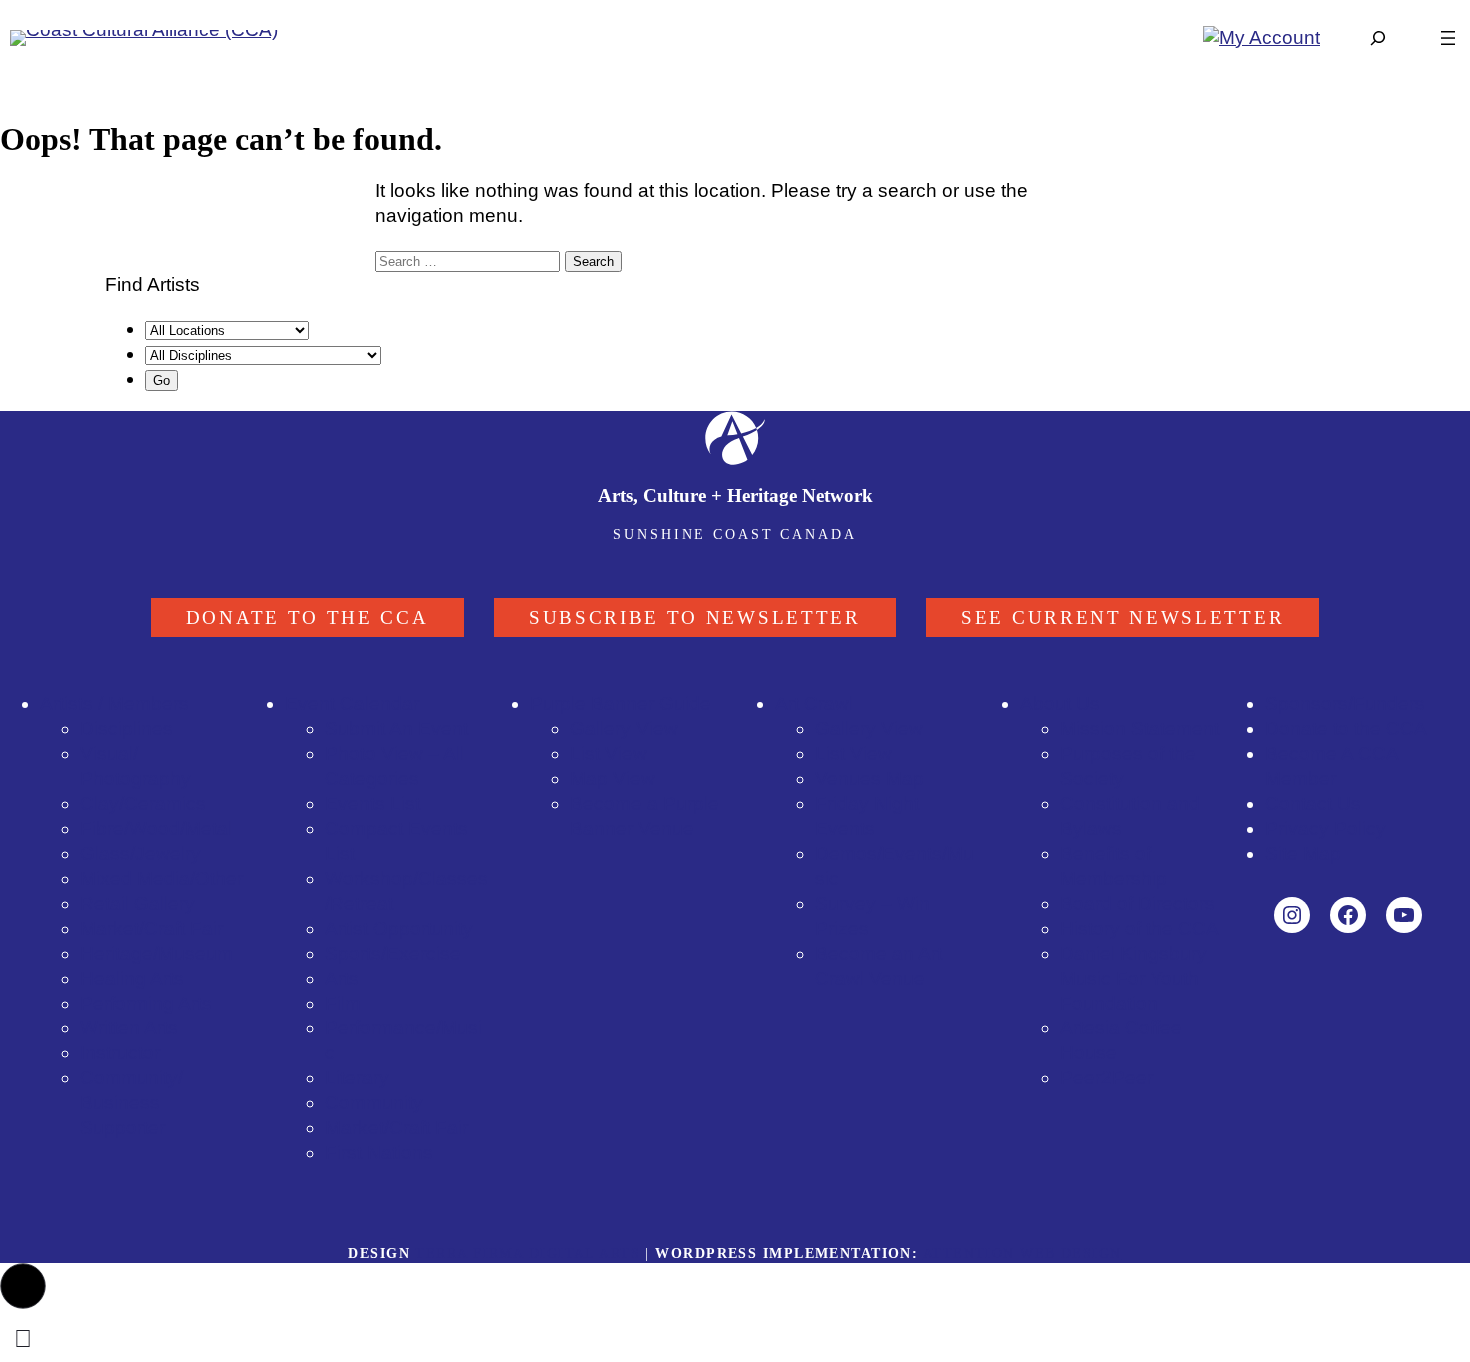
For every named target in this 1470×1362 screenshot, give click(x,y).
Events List (372, 803)
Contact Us (1313, 803)
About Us (1060, 703)
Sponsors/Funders (1345, 703)
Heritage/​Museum (156, 953)
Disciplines (126, 728)
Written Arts (129, 1027)
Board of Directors (1137, 903)
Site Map (1303, 853)
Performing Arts (146, 1003)
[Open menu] (1448, 38)
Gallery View (624, 728)
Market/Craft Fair (396, 1127)
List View (608, 753)
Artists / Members (114, 703)
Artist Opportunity (399, 928)
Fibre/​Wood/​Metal (156, 828)
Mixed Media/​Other (161, 878)
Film (343, 1003)
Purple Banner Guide (620, 703)
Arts (342, 978)
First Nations (379, 1152)
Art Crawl (814, 703)
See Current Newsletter (1122, 617)
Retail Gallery (137, 903)
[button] (23, 1286)
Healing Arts (132, 978)
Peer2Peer (1106, 1077)
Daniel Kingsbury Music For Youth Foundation (1133, 978)
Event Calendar (352, 703)
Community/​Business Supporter (131, 1102)
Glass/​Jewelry (140, 853)
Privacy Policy (1325, 828)
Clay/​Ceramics (143, 803)
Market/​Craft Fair (151, 928)
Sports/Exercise (393, 953)
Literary (357, 1077)
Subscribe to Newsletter (695, 617)
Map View (612, 778)
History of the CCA (1139, 928)
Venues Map (869, 778)
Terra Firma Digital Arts (527, 1253)
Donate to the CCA (307, 617)
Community (374, 1102)
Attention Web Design (1022, 1253)
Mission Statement (1139, 728)
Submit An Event (396, 728)
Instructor (120, 1052)
